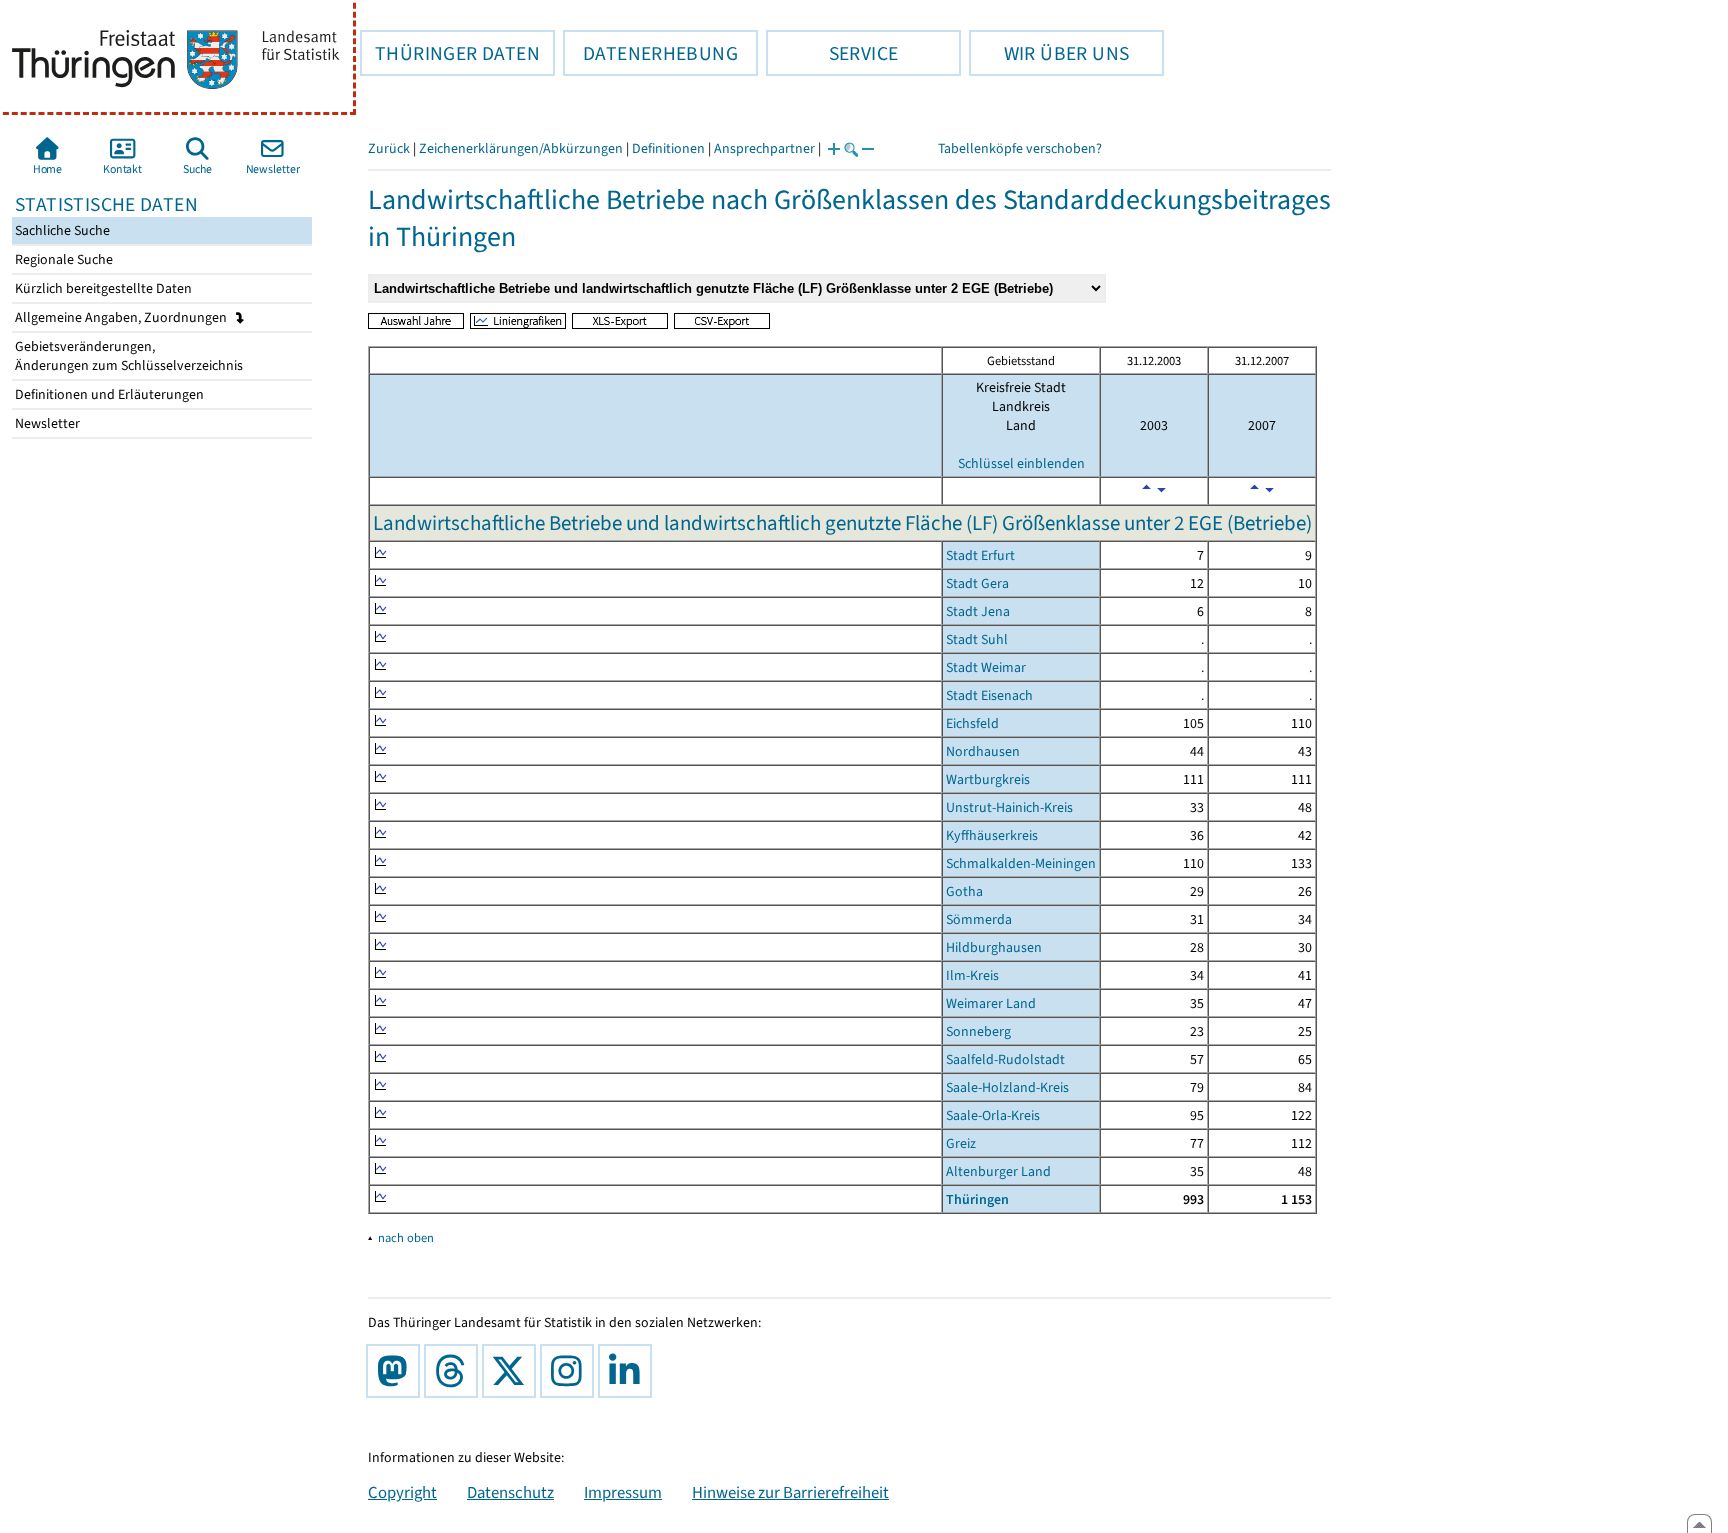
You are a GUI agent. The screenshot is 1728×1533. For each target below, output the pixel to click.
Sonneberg (978, 1031)
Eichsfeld (972, 723)
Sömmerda (979, 919)
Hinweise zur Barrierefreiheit (790, 1492)
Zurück (389, 148)
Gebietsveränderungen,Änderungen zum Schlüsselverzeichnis (127, 356)
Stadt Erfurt (980, 555)
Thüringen (977, 1199)
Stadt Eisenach (989, 695)
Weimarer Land (991, 1003)
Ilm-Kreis (972, 975)
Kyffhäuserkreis (992, 835)
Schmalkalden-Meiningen (1021, 863)
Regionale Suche (62, 259)
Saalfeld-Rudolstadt (1005, 1059)
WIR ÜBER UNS (1049, 53)
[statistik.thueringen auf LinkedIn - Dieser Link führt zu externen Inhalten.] (629, 1371)
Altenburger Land (998, 1171)
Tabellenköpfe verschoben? (1020, 148)
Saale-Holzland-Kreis (1007, 1087)
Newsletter (46, 423)
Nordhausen (983, 751)
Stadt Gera (977, 583)
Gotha (964, 891)
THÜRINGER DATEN (450, 53)
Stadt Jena (978, 611)
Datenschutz (510, 1492)
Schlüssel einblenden (1021, 463)
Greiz (961, 1143)
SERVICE (832, 53)
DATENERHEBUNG (650, 53)
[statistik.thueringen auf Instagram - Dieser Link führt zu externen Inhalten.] (571, 1371)
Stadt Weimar (986, 667)
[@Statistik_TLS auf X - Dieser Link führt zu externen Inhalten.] (513, 1371)
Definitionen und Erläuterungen (108, 394)
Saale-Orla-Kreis (993, 1115)
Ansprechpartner (764, 148)
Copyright (402, 1492)
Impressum (623, 1492)
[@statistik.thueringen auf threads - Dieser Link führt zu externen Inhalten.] (455, 1371)
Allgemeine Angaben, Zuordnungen (122, 317)
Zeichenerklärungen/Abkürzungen (521, 148)
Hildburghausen (994, 947)
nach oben (406, 1237)
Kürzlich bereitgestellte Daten (102, 288)
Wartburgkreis (988, 779)
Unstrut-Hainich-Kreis (1009, 807)
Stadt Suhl (977, 639)
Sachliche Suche (61, 230)
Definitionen (668, 148)
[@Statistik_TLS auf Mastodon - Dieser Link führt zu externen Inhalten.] (397, 1371)
